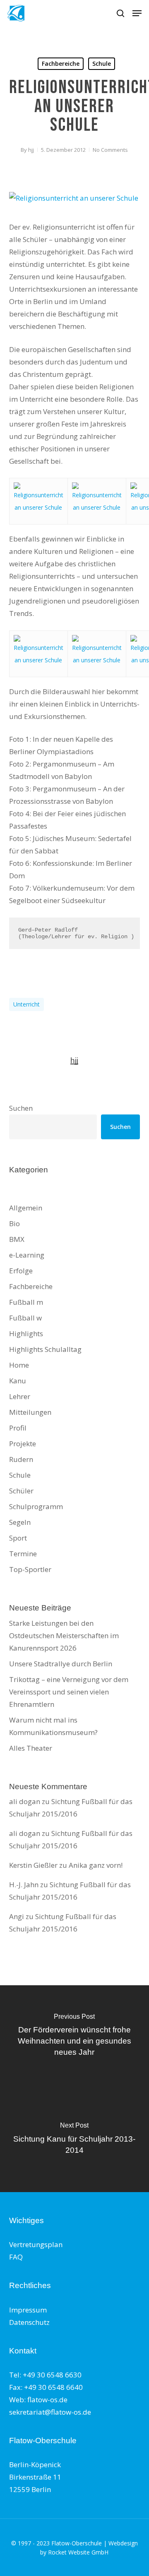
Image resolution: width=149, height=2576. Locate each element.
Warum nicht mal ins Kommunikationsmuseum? (53, 1726)
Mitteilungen (30, 1412)
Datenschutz (29, 2322)
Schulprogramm (36, 1506)
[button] (137, 13)
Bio (14, 1223)
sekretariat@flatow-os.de (50, 2412)
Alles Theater (31, 1748)
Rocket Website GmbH (78, 2552)
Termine (23, 1554)
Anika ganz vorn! (96, 1865)
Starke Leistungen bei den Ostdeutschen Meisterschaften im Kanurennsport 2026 (64, 1635)
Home (19, 1365)
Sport (18, 1538)
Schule (102, 64)
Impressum (28, 2310)
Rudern (21, 1459)
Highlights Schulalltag (45, 1349)
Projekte (23, 1444)
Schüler (21, 1491)
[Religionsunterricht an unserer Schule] (74, 198)
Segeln (20, 1522)
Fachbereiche (61, 64)
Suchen (21, 1108)
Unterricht (26, 1004)
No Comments (110, 150)
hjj (31, 150)
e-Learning (27, 1255)
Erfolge (21, 1271)
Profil (18, 1428)
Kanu (18, 1381)
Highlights (26, 1334)
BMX (17, 1239)
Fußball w (25, 1318)
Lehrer (20, 1396)
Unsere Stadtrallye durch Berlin (61, 1664)
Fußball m (26, 1302)
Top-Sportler (30, 1569)
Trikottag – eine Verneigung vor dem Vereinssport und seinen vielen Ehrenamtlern (69, 1692)
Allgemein (26, 1208)
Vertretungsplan (36, 2244)
